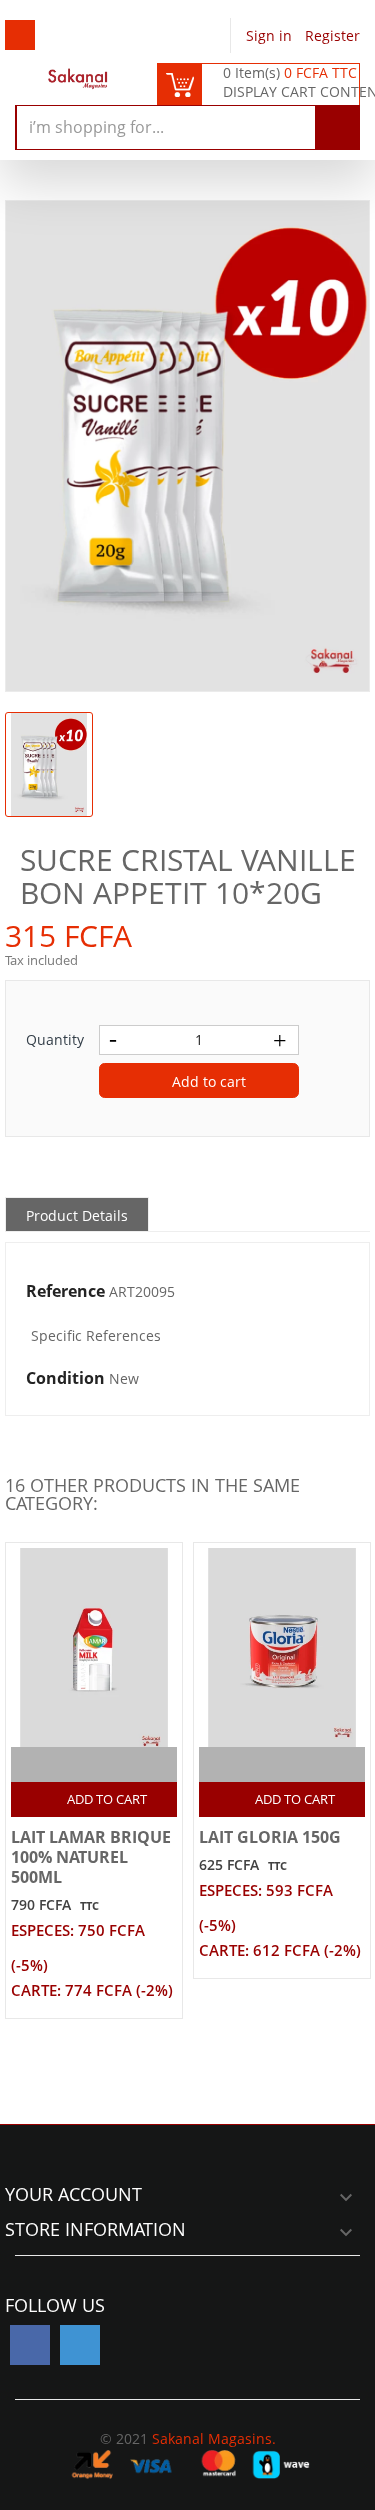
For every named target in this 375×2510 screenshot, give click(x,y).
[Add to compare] (76, 1764)
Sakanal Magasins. (214, 2438)
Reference (65, 1292)
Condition (65, 1379)
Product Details (77, 1215)
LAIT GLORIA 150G (270, 1837)
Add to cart (207, 1081)
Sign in (271, 35)
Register (332, 35)
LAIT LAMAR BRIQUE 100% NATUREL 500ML (91, 1857)
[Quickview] (115, 1764)
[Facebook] (30, 2345)
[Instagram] (80, 2345)
